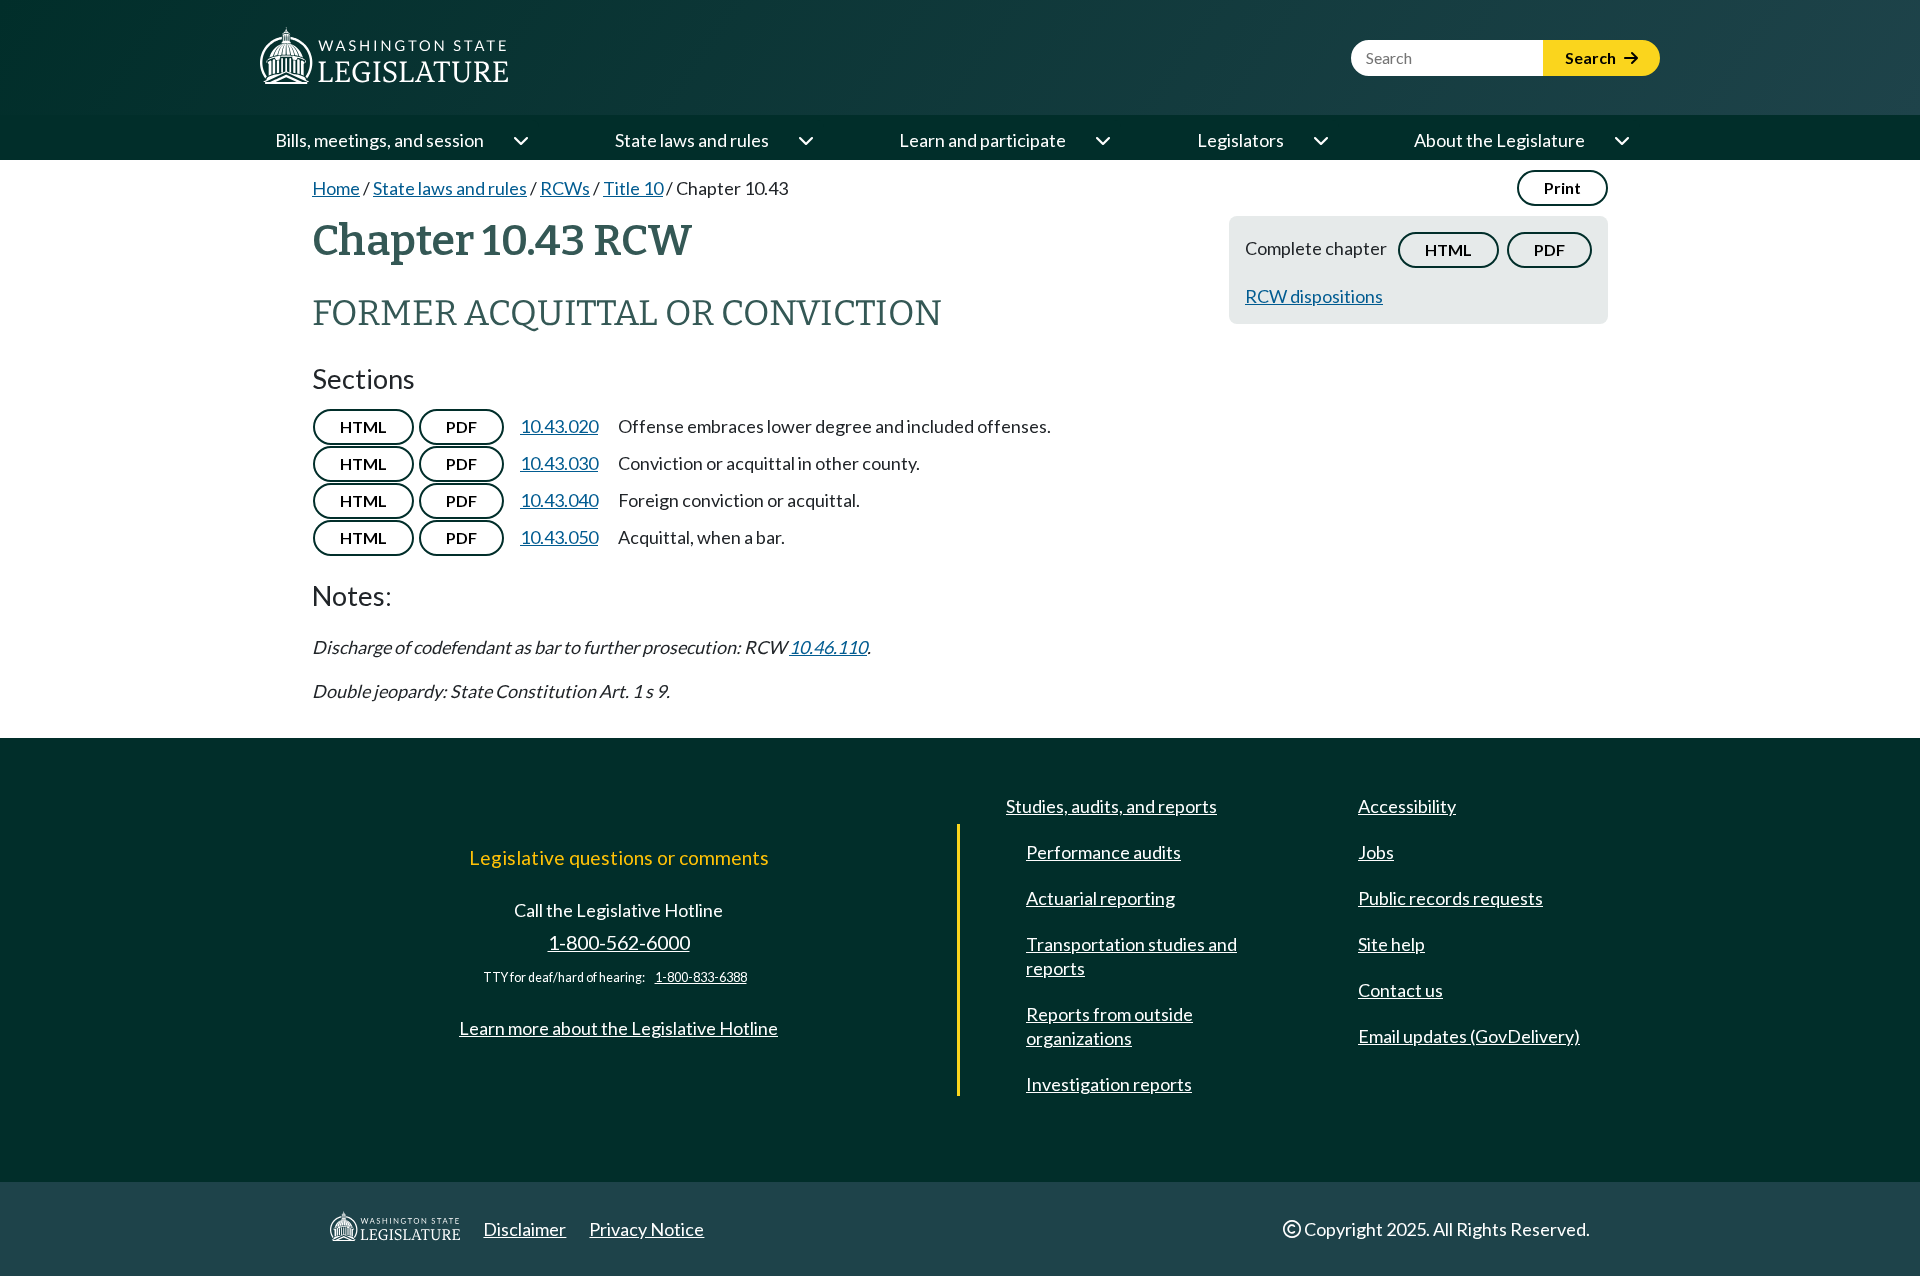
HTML (1448, 249)
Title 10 (633, 188)
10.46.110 (828, 647)
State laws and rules (692, 140)
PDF (1549, 249)
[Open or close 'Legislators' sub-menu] (1320, 140)
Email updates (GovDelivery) (1469, 1036)
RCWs (565, 188)
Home (336, 188)
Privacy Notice (646, 1229)
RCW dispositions (1314, 296)
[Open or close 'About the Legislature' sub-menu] (1621, 140)
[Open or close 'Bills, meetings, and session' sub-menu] (520, 140)
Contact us (1400, 990)
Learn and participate (982, 140)
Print (1562, 187)
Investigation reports (1109, 1084)
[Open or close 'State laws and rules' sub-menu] (805, 140)
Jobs (1376, 852)
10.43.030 (559, 463)
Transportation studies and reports (1131, 956)
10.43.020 (559, 426)
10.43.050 (559, 537)
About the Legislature (1499, 140)
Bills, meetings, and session (379, 140)
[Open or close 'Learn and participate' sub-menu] (1102, 140)
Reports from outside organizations (1109, 1026)
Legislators (1240, 140)
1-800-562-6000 (619, 942)
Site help (1391, 944)
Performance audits (1103, 852)
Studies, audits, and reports (1111, 806)
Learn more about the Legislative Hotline (618, 1028)
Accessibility (1407, 806)
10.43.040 (559, 500)
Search (1592, 57)
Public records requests (1450, 898)
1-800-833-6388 (701, 977)
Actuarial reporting (1100, 898)
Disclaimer (524, 1229)
